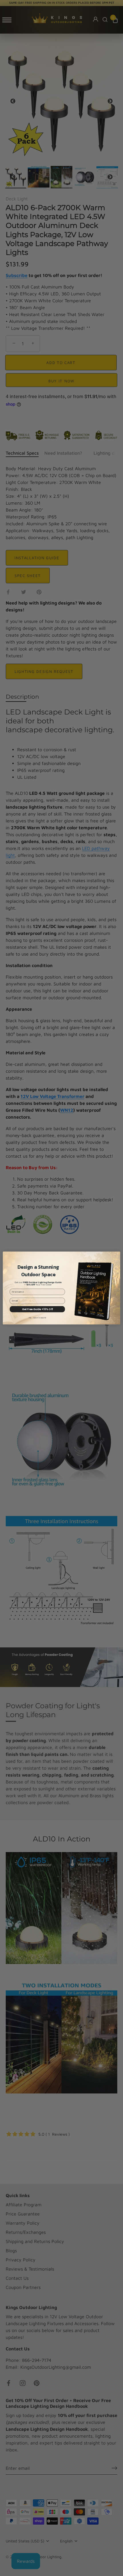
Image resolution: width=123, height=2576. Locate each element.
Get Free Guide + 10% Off (37, 1309)
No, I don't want (37, 1318)
